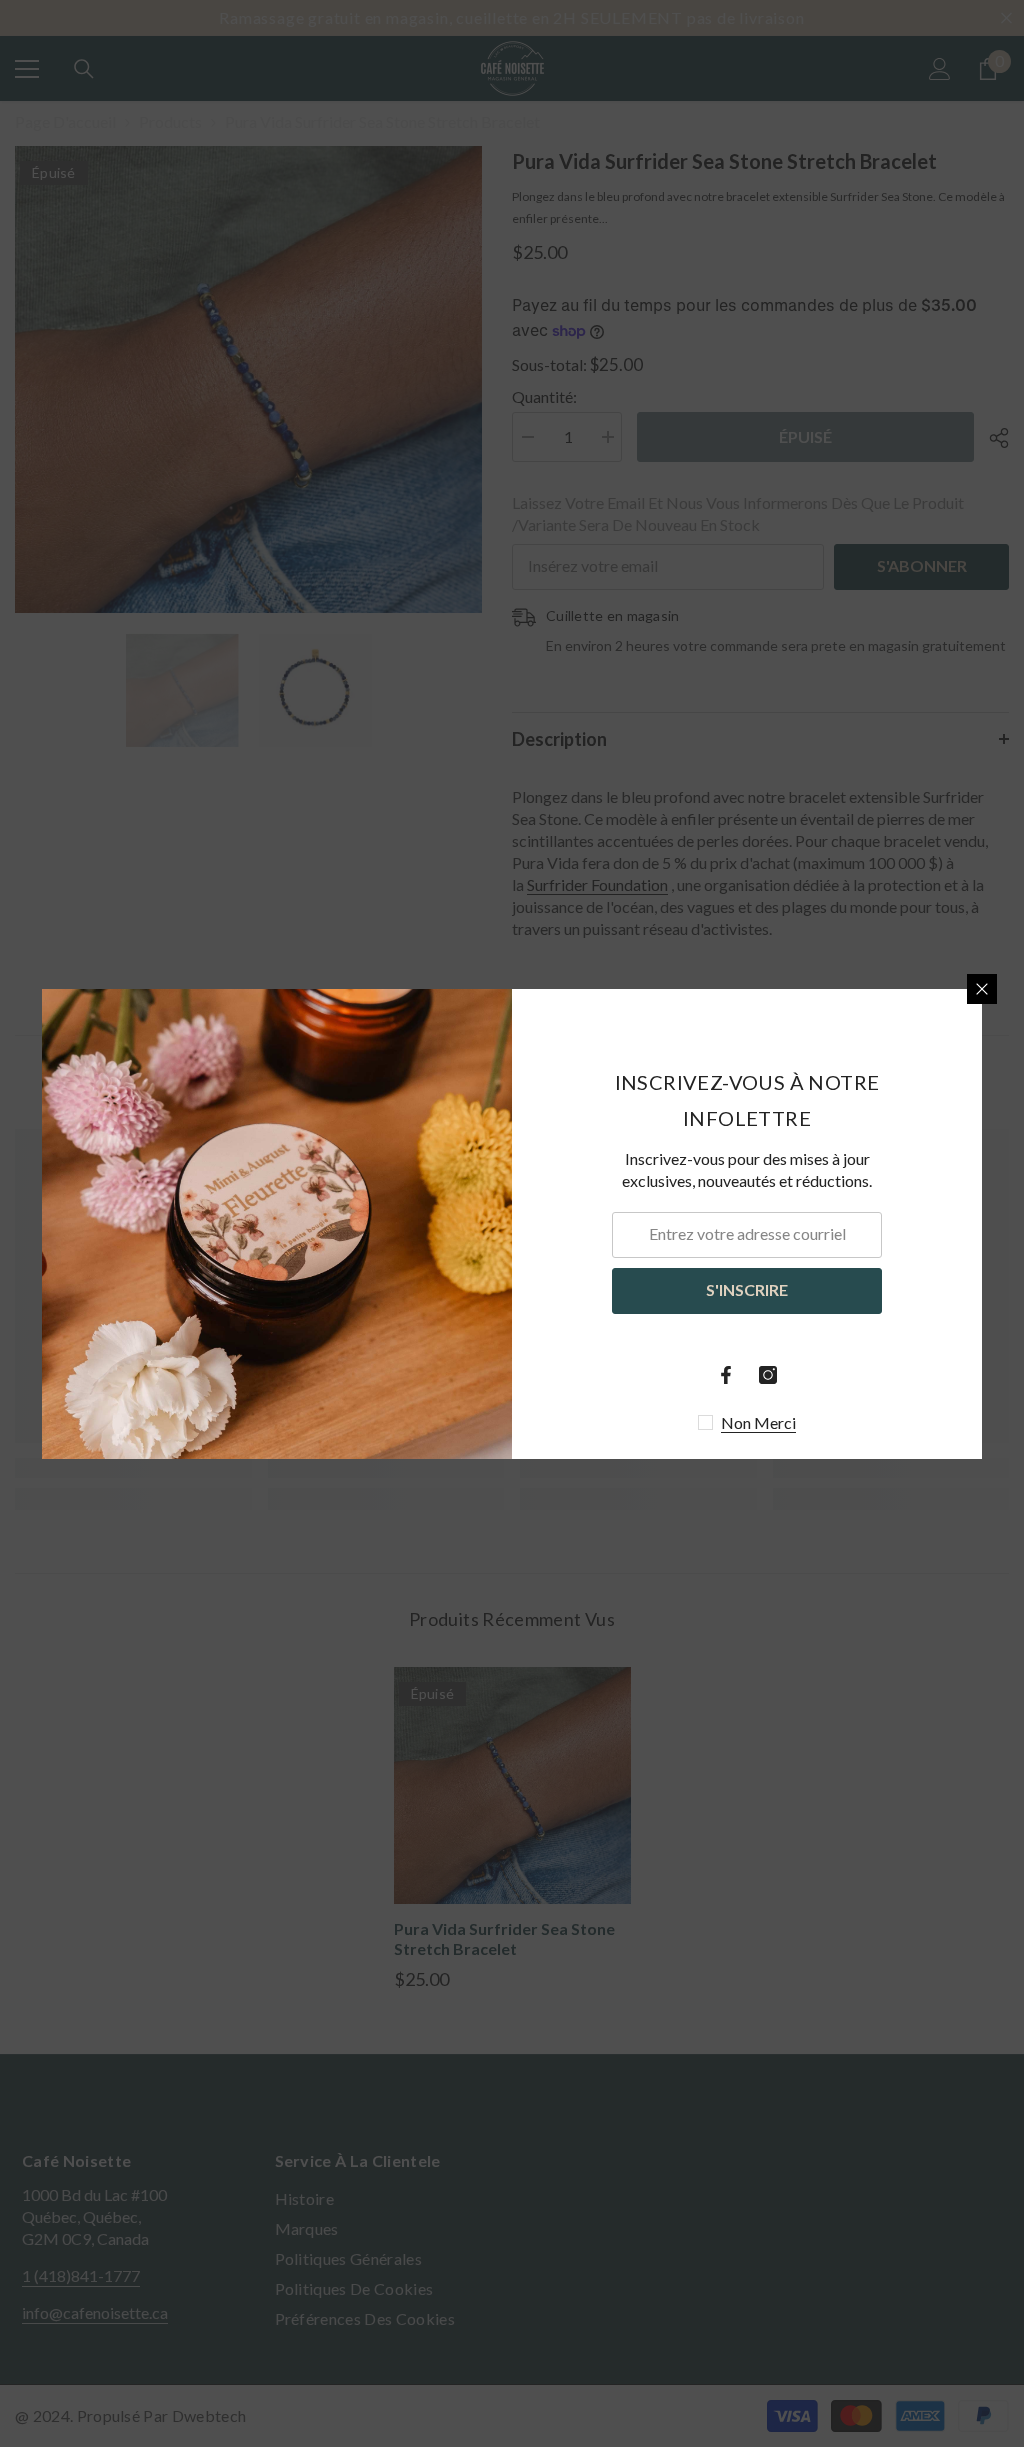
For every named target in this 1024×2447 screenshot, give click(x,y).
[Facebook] (726, 1375)
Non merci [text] (758, 1422)
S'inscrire (747, 1289)
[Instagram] (768, 1375)
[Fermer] (982, 989)
